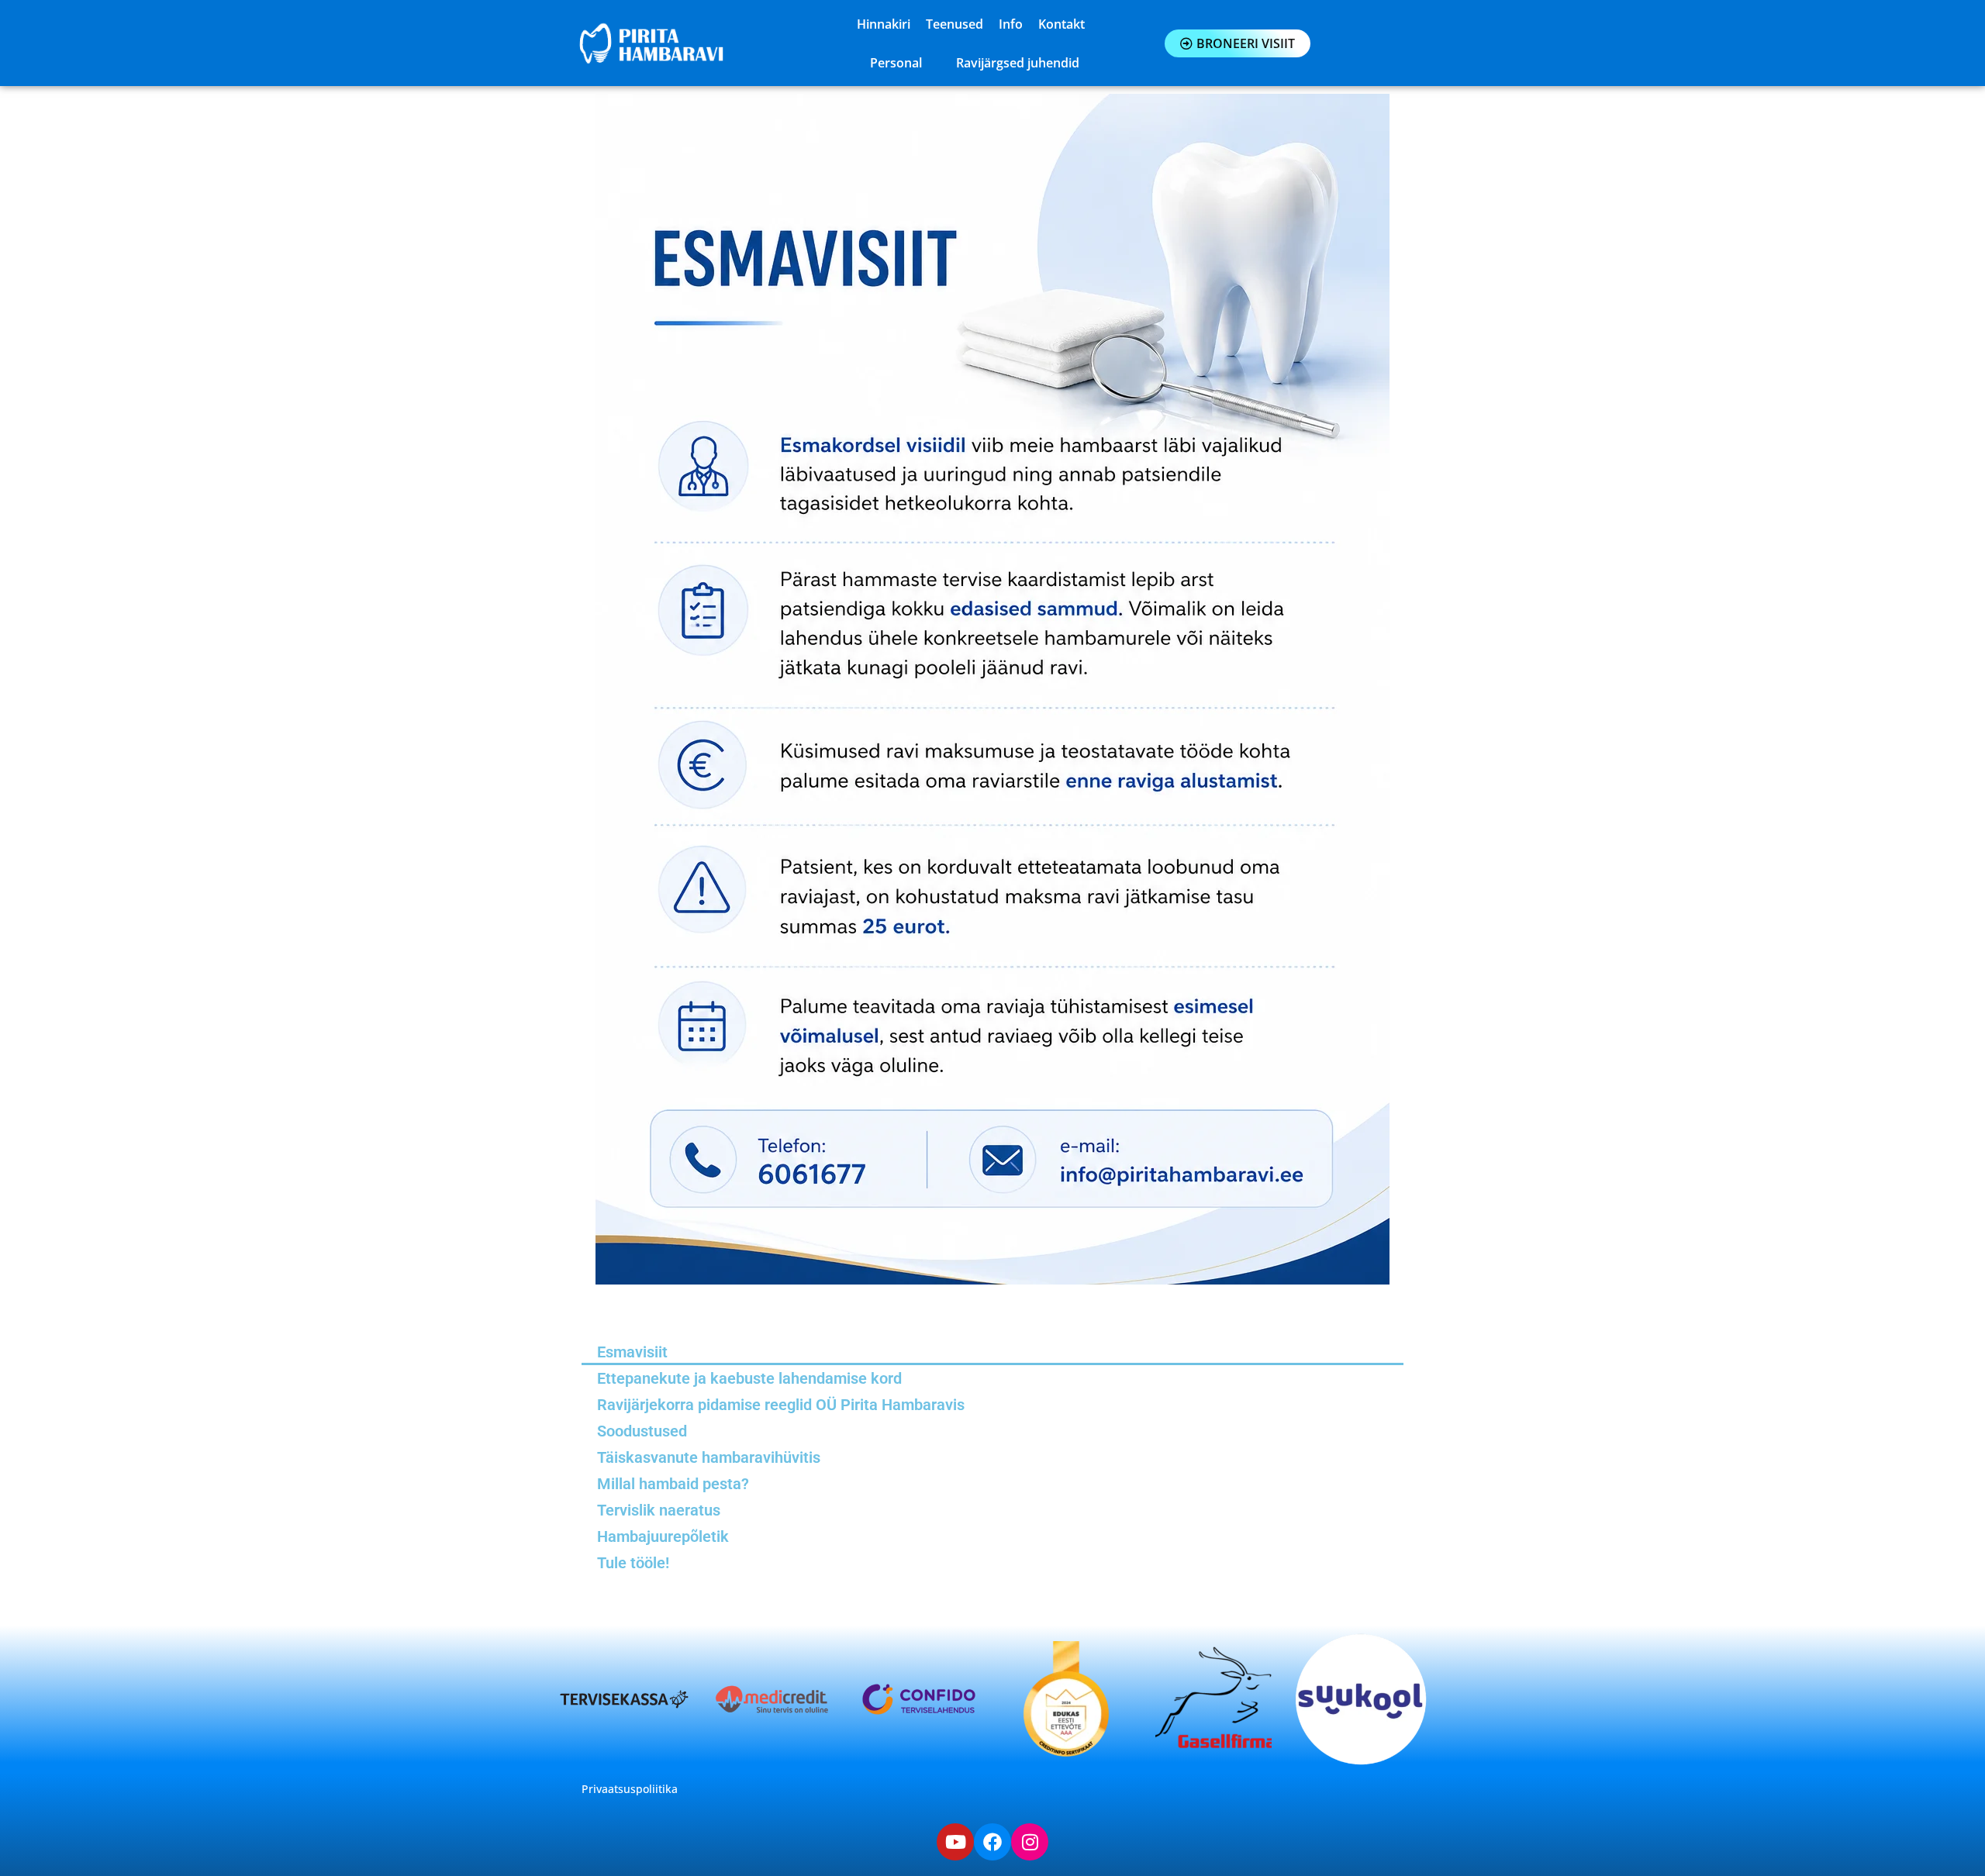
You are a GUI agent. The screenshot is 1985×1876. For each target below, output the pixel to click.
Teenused (955, 24)
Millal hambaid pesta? (673, 1484)
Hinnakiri (884, 24)
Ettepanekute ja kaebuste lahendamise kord (749, 1378)
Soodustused (642, 1431)
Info (1011, 24)
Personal (896, 63)
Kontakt (1062, 24)
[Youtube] (955, 1842)
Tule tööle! (633, 1563)
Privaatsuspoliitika (630, 1789)
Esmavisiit (632, 1352)
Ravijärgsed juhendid (1018, 63)
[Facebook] (992, 1842)
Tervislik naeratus (659, 1510)
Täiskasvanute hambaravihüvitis (709, 1457)
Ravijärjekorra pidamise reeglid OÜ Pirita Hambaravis (781, 1405)
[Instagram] (1030, 1842)
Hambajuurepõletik (663, 1536)
